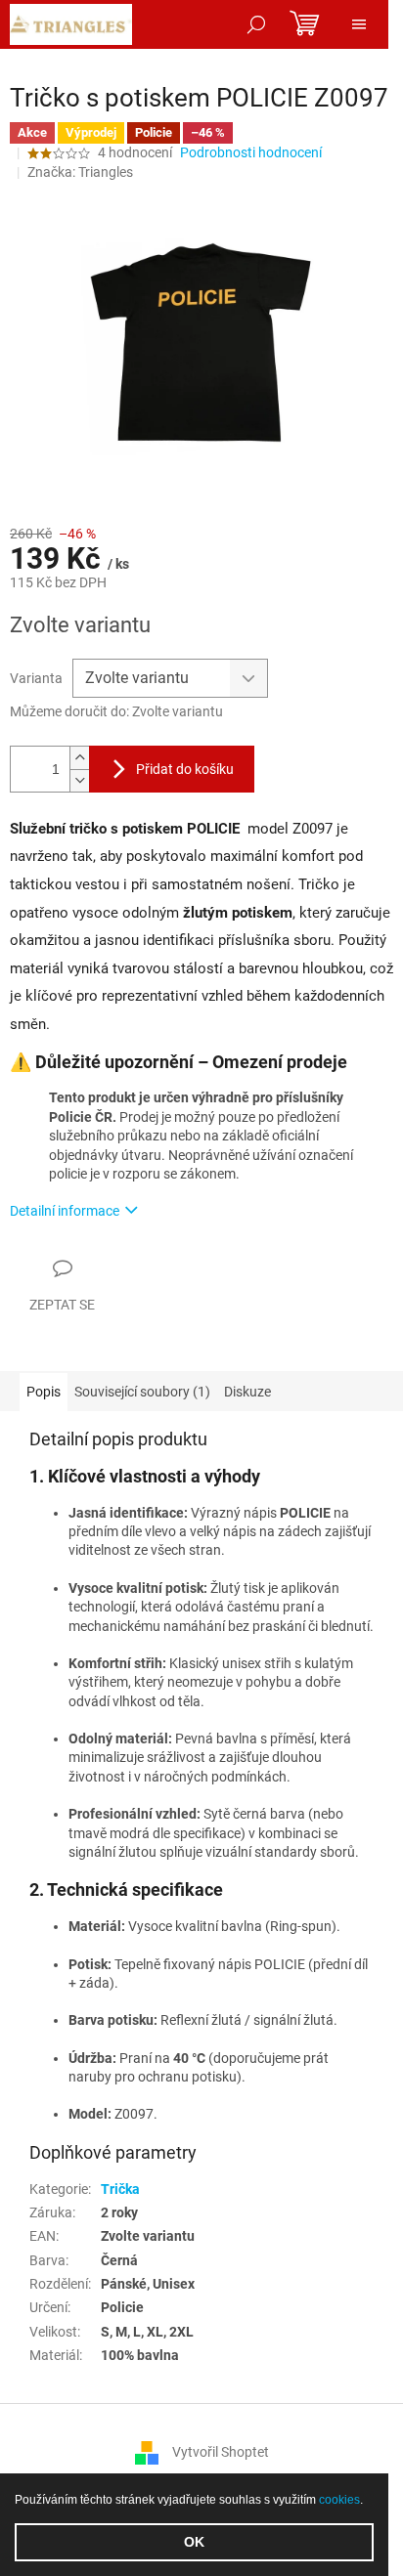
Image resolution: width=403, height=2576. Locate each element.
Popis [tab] (44, 1392)
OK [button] (194, 2542)
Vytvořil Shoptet (221, 2451)
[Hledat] (256, 24)
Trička (120, 2189)
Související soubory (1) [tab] (142, 1392)
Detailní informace (65, 1211)
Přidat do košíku (185, 769)
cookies (339, 2500)
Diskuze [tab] (247, 1392)
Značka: (80, 172)
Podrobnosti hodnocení (251, 152)
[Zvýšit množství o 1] (79, 758)
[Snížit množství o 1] (79, 780)
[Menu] (359, 24)
